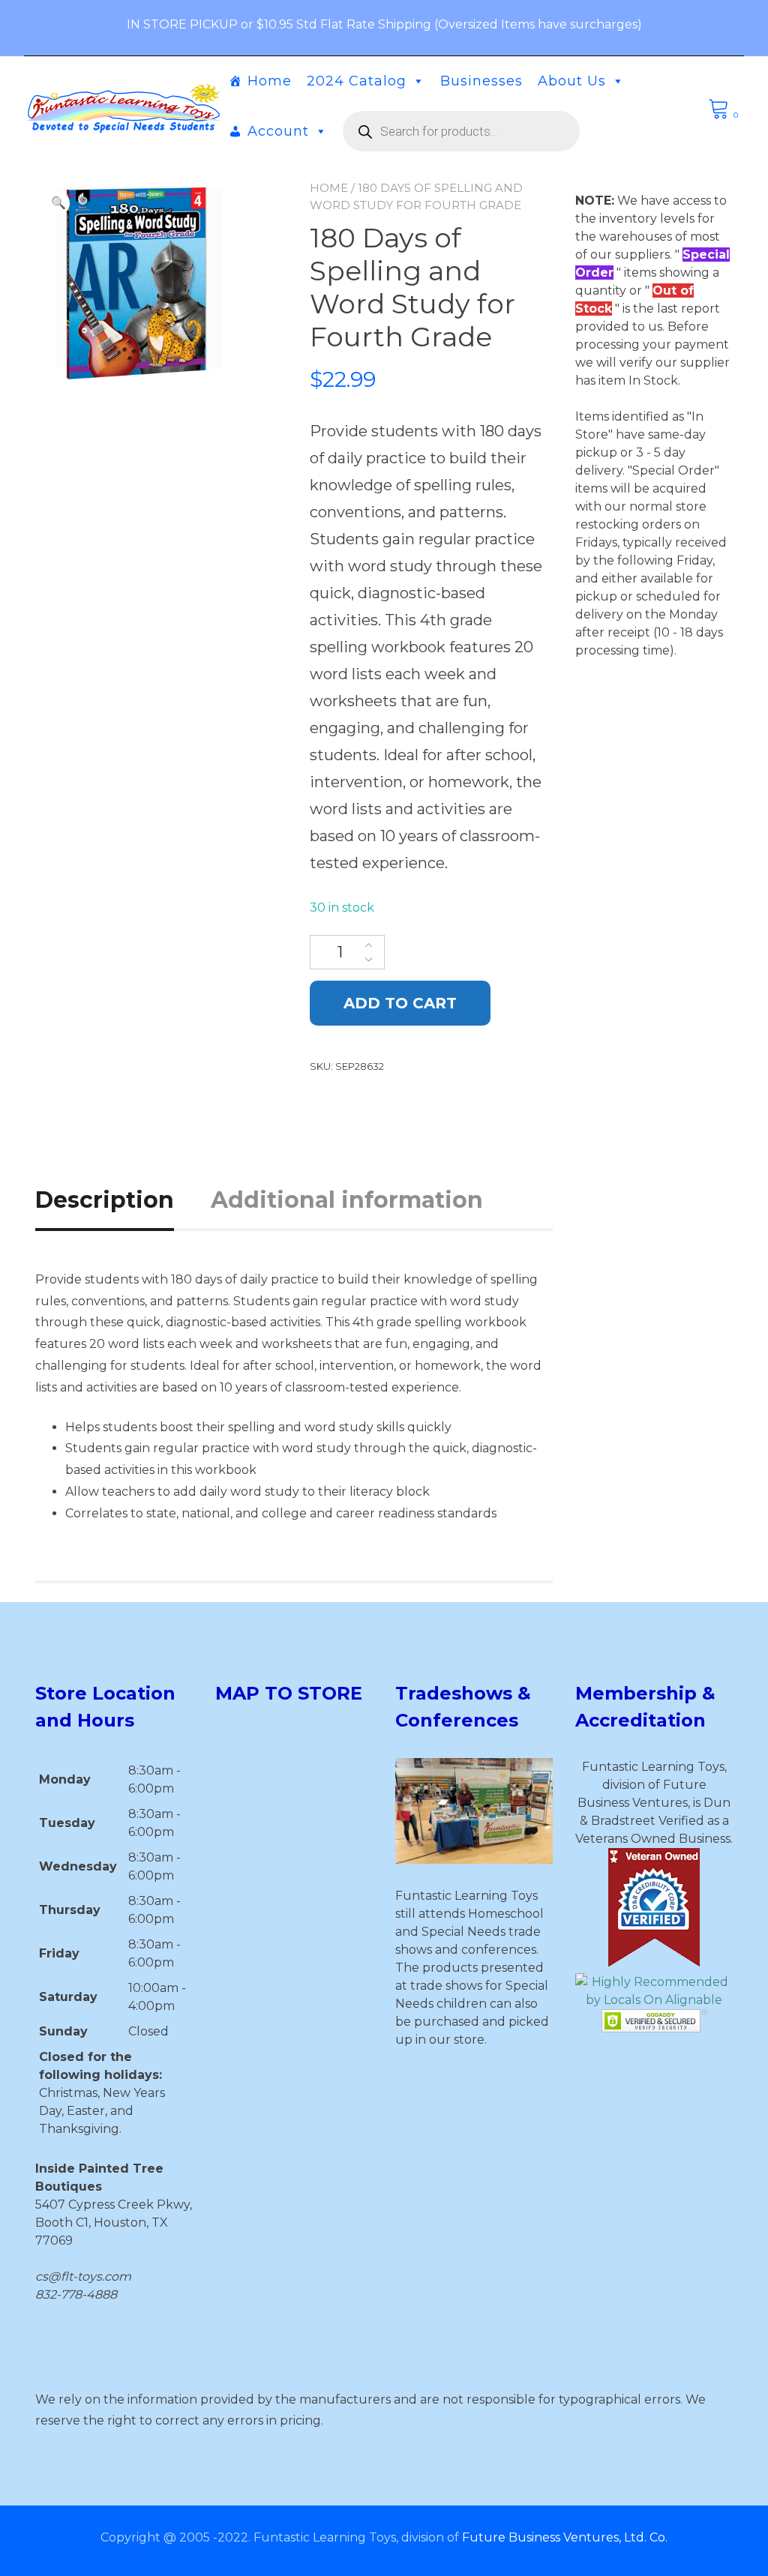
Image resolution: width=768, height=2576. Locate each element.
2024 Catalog (357, 81)
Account (278, 131)
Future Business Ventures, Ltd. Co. (565, 2537)
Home (270, 81)
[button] (58, 203)
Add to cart (400, 1003)
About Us (572, 81)
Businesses (481, 81)
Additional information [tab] (347, 1200)
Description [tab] (105, 1200)
